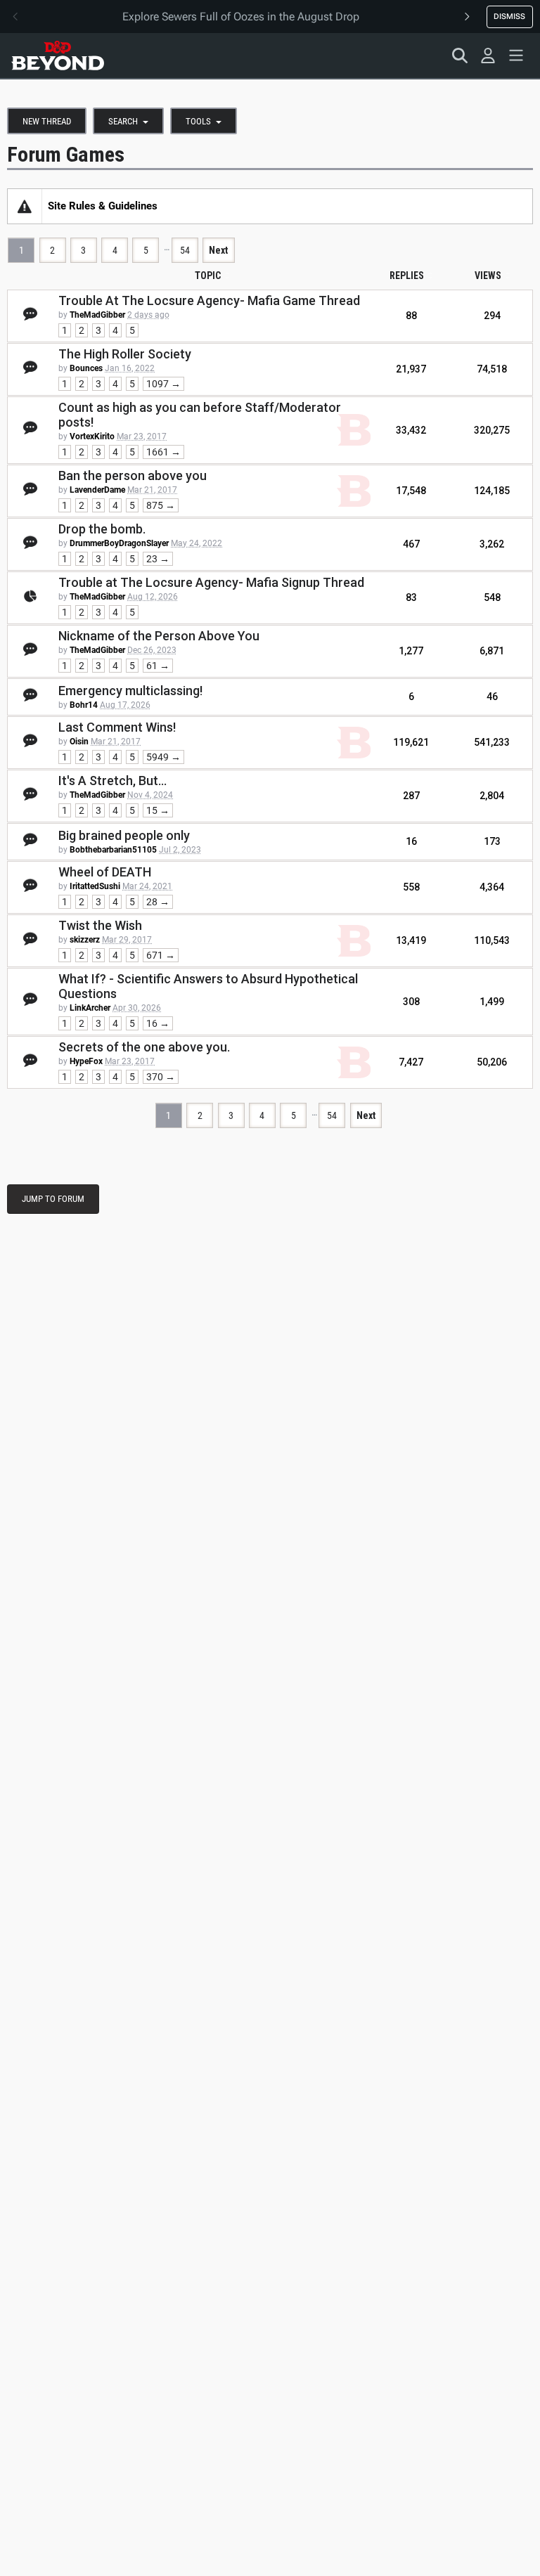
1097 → (163, 384)
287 (411, 796)
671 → (161, 955)
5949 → (163, 757)
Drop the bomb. (102, 529)
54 (185, 250)
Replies (407, 276)
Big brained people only (124, 835)
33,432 (411, 430)
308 (411, 1002)
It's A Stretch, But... (112, 781)
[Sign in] (488, 56)
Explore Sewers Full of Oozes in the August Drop (241, 17)
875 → (161, 505)
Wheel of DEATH (105, 872)
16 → (158, 1023)
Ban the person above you (133, 475)
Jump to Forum (53, 1199)
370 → (161, 1077)
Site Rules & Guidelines (103, 206)
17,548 (411, 491)
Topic (208, 276)
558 (411, 887)
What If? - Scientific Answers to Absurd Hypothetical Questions (208, 986)
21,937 (411, 369)
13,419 (411, 940)
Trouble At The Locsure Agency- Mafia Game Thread (209, 300)
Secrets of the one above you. (144, 1047)
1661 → (163, 452)
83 (411, 597)
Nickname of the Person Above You (159, 636)
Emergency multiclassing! (130, 691)
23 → (158, 559)
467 (411, 544)
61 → (158, 666)
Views (488, 276)
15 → (158, 810)
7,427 (411, 1062)
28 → (158, 902)
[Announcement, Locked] (25, 206)
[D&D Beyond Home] (58, 56)
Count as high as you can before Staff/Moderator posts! (200, 415)
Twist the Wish (100, 925)
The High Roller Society (125, 354)
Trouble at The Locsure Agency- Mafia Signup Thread (211, 582)
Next (218, 250)
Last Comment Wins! (117, 727)
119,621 (411, 742)
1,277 (411, 651)
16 (411, 841)
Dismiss (509, 16)
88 (411, 316)
